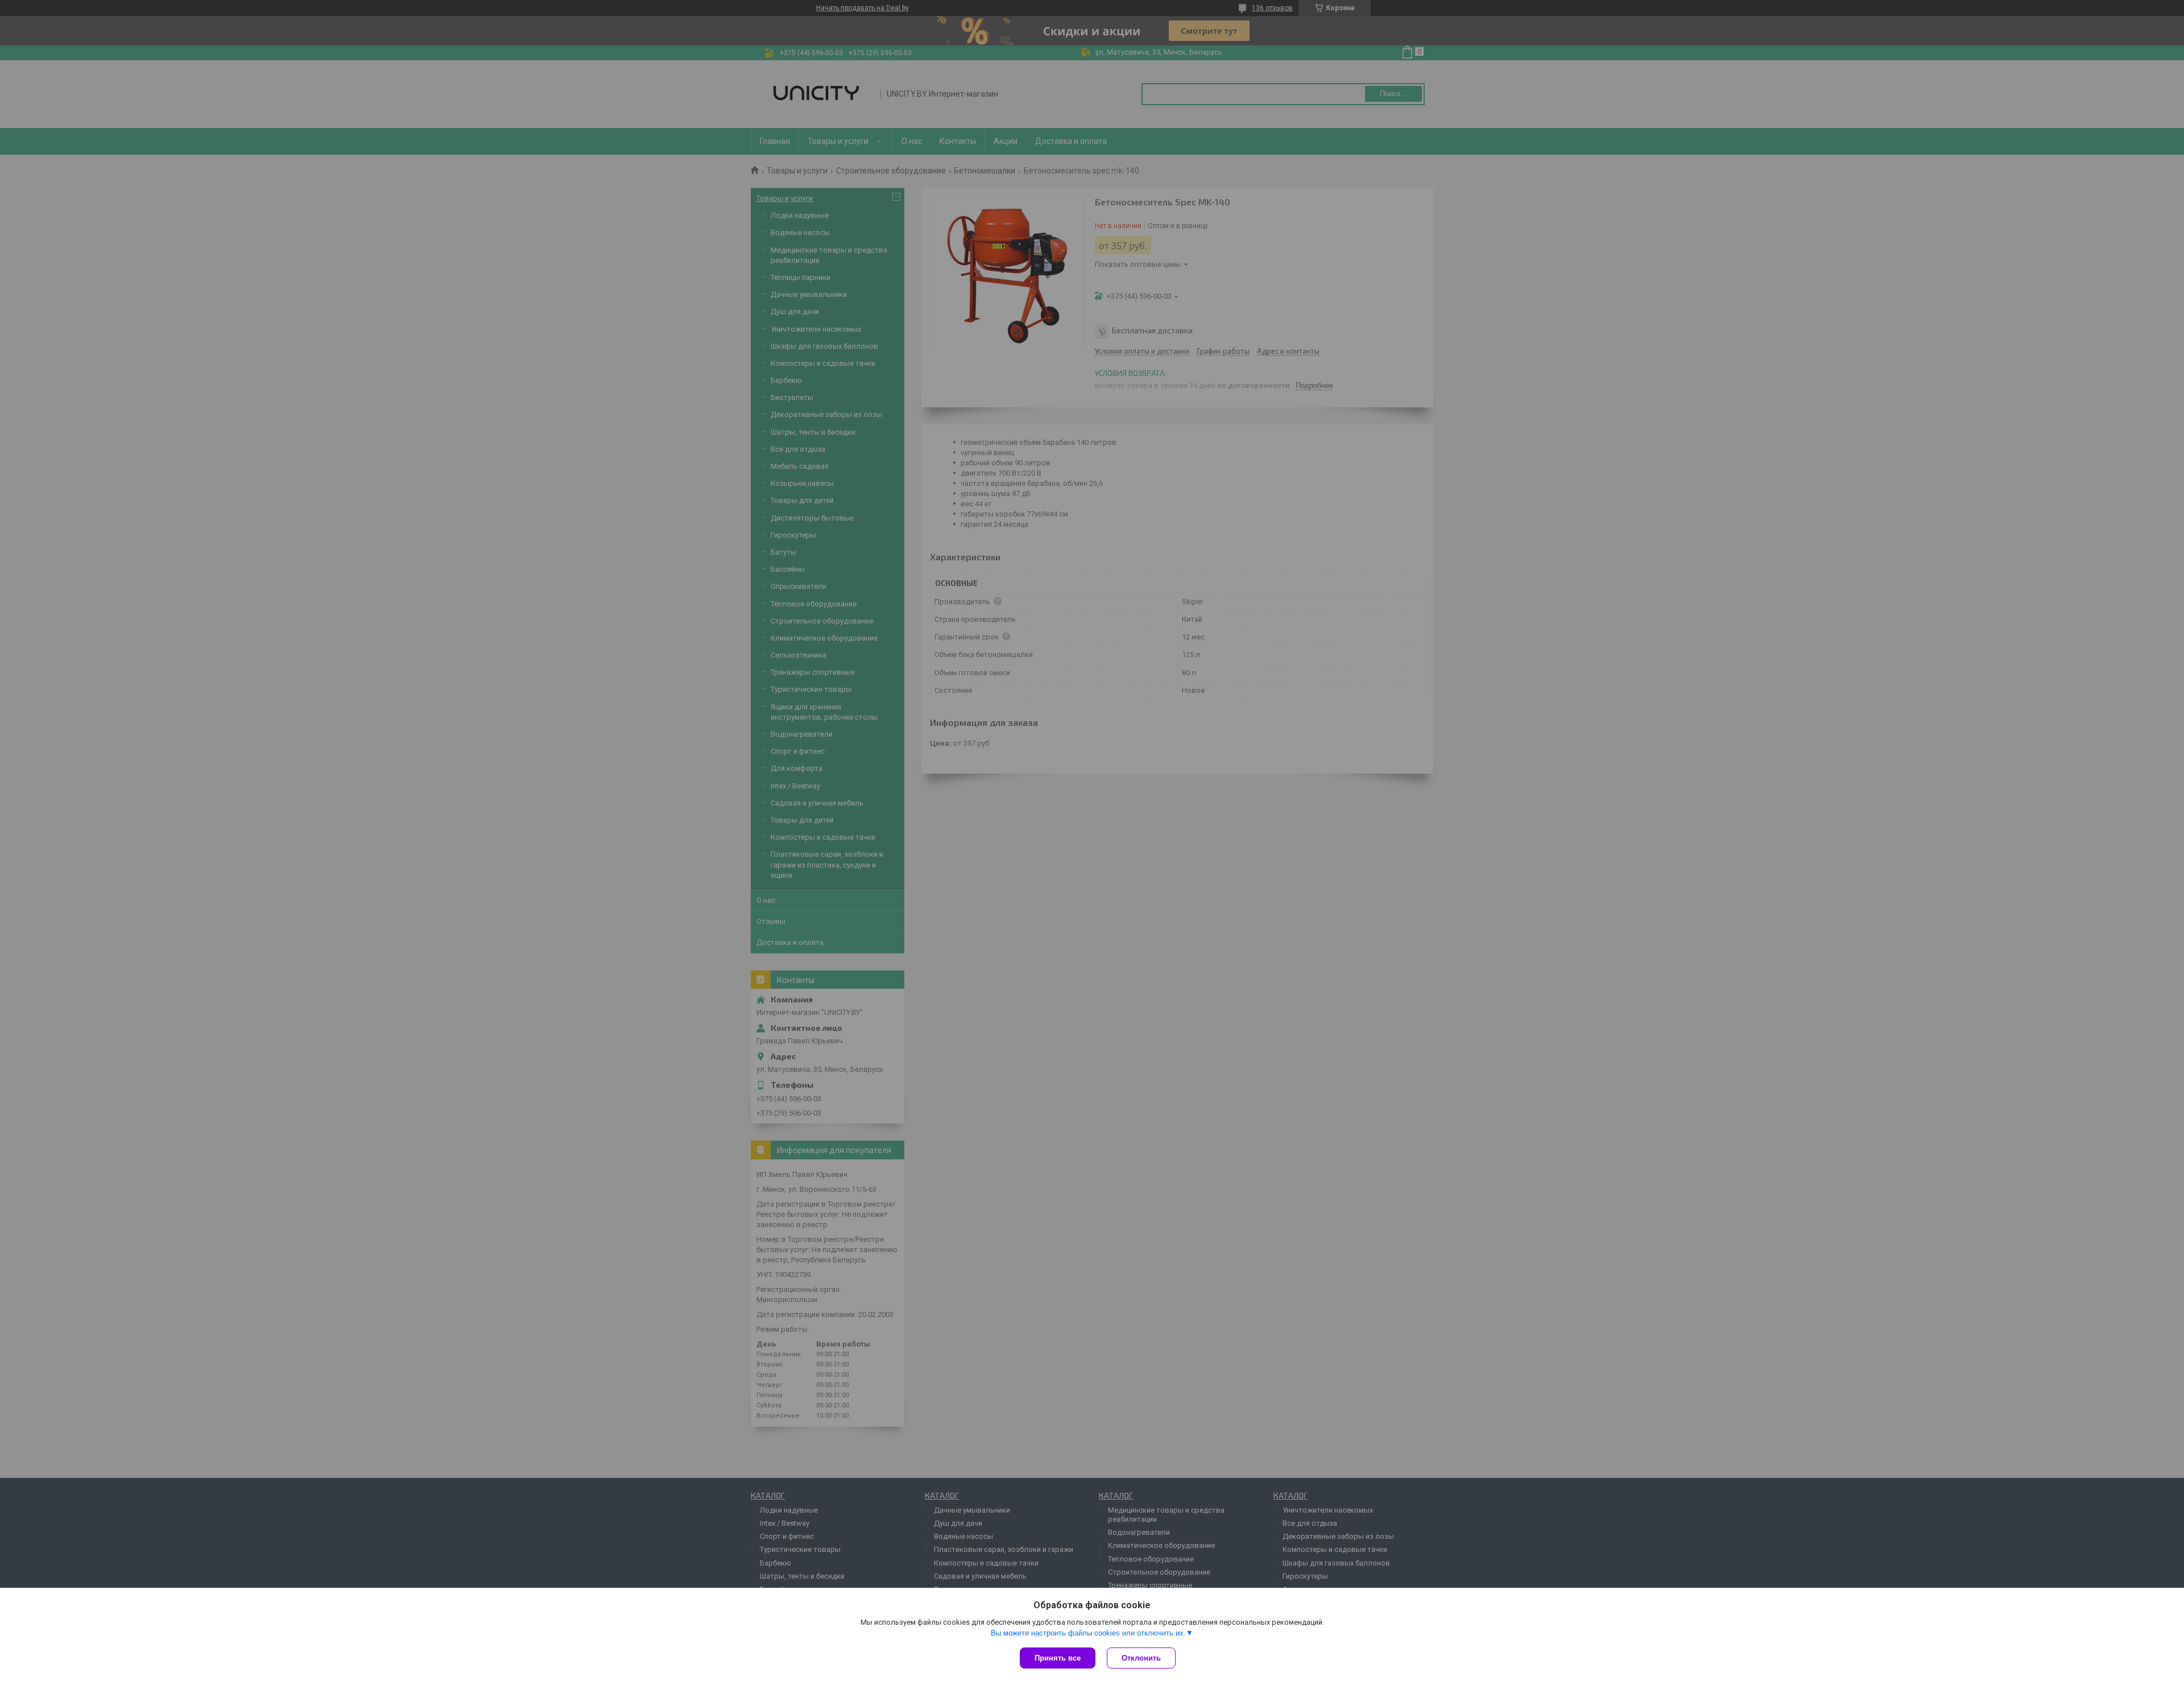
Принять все (1058, 1658)
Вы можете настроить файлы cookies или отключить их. (1088, 1633)
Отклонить (1141, 1658)
